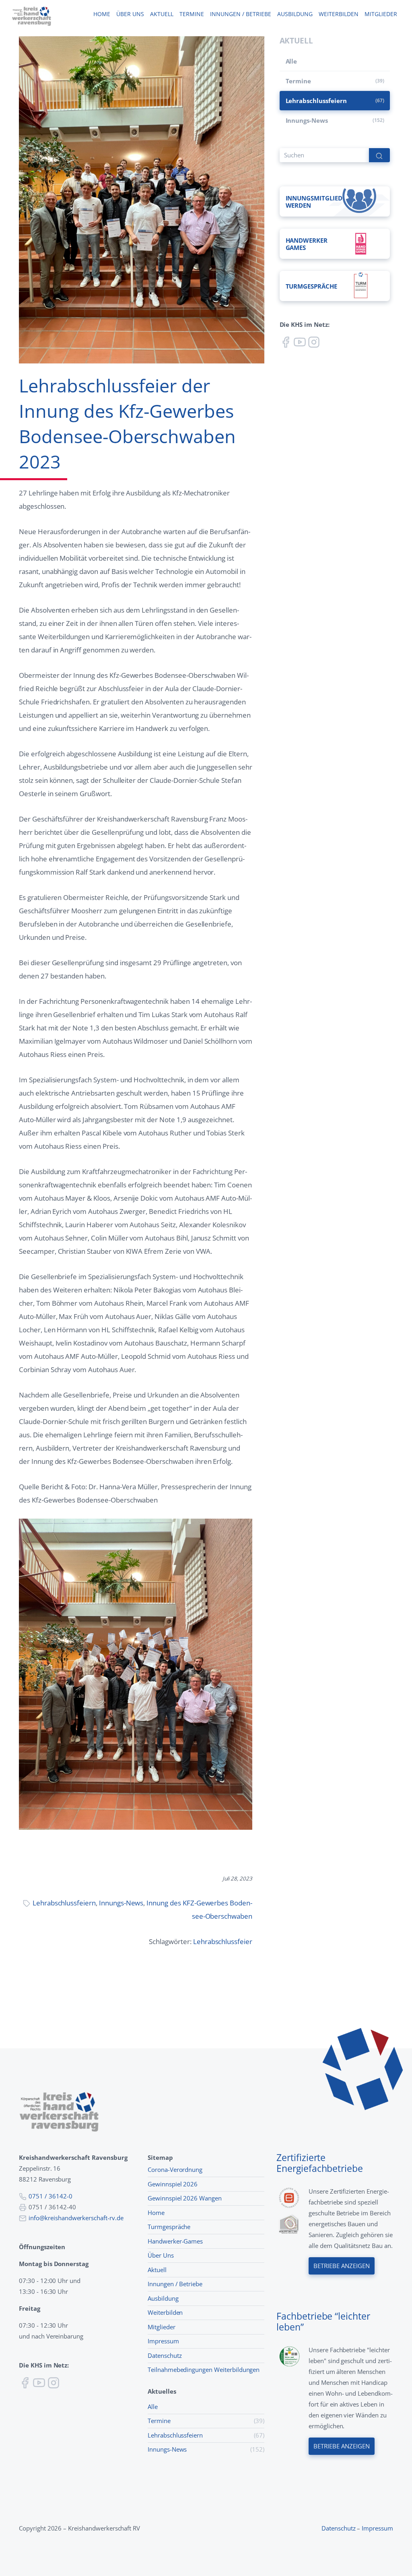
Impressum (163, 2341)
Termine (192, 14)
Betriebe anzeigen (341, 2266)
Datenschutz (165, 2355)
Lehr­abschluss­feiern (64, 1903)
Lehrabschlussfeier (223, 1941)
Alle (291, 61)
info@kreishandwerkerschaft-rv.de (76, 2218)
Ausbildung (295, 14)
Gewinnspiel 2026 (173, 2184)
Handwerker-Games (175, 2241)
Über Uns (161, 2255)
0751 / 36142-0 (50, 2196)
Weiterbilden (339, 14)
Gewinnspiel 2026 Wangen (185, 2198)
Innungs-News (121, 1903)
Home (102, 14)
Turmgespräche (169, 2227)
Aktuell (162, 14)
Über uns (130, 14)
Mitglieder (381, 14)
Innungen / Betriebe (241, 14)
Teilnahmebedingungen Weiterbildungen (204, 2370)
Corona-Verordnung (175, 2169)
